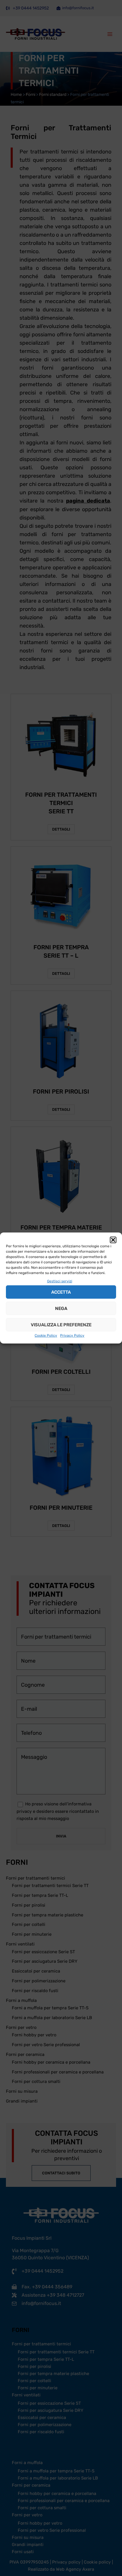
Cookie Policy (46, 1335)
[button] (113, 1240)
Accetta (61, 1292)
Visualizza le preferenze (61, 1325)
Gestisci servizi (60, 1281)
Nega (61, 1308)
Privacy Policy (72, 1335)
